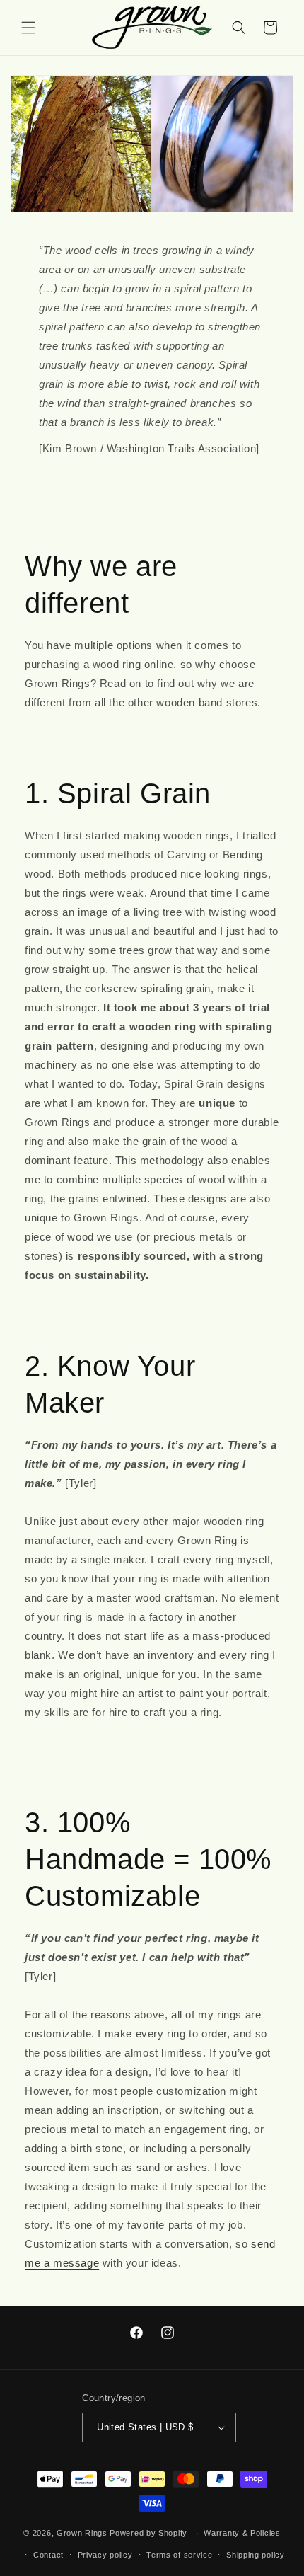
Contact (48, 2555)
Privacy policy (105, 2555)
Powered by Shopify (148, 2533)
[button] (28, 28)
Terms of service (179, 2555)
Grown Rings (82, 2533)
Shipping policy (256, 2555)
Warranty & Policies (242, 2533)
